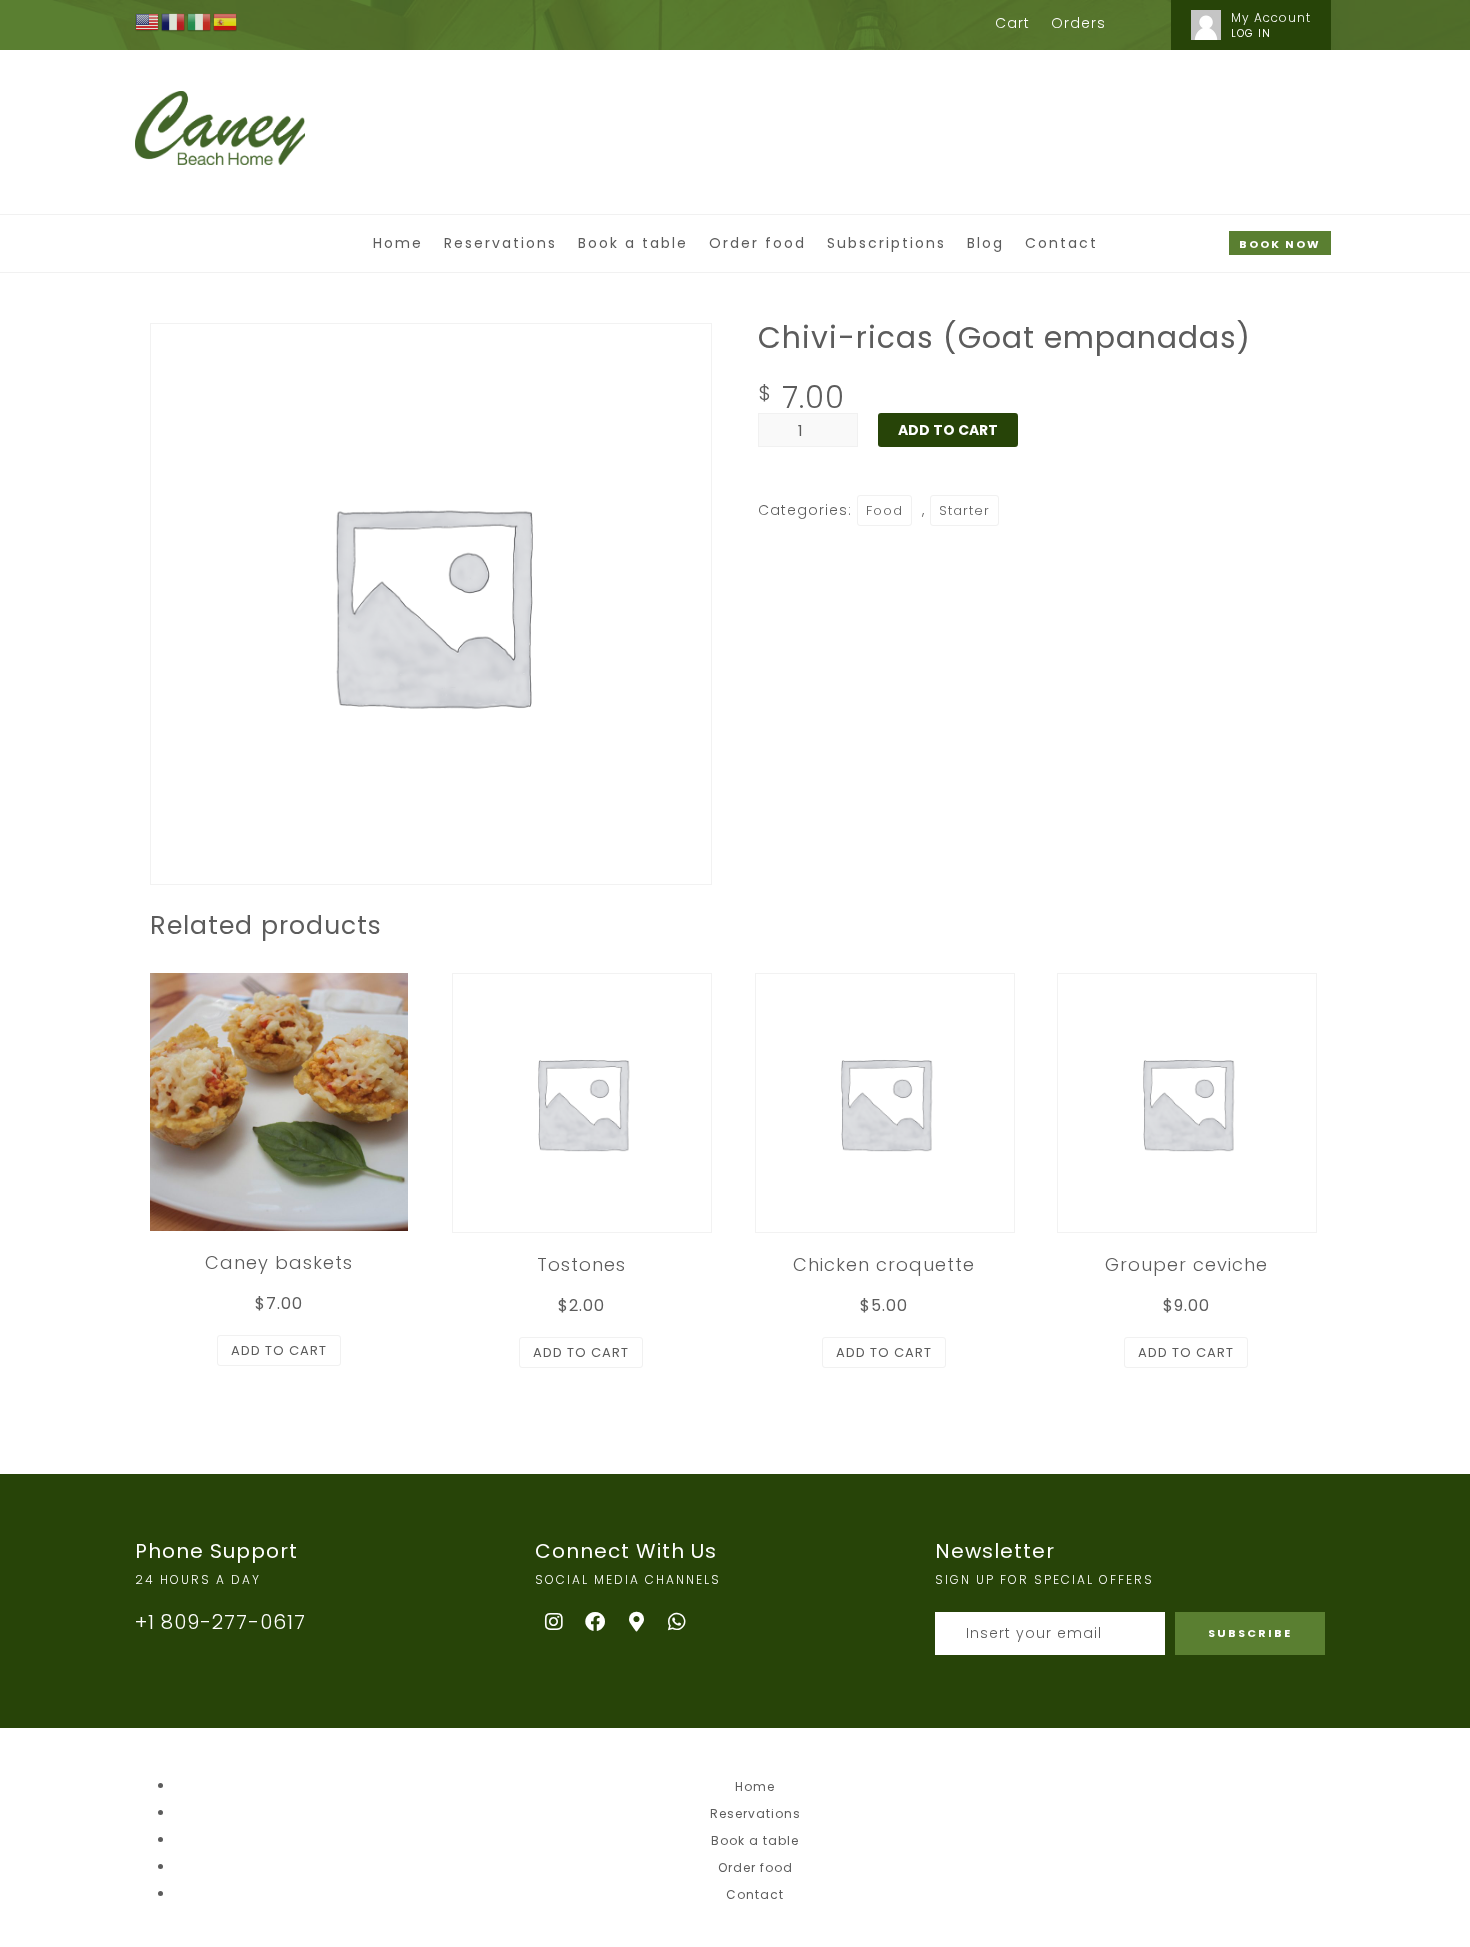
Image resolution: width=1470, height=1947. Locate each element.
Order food (757, 243)
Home (398, 243)
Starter (964, 510)
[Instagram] (555, 1622)
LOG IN (1251, 33)
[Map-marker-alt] (637, 1622)
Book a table (633, 243)
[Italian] (200, 21)
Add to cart (948, 430)
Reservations (500, 243)
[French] (174, 21)
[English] (148, 21)
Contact (1061, 243)
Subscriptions (886, 243)
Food (884, 510)
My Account (1271, 17)
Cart (1012, 23)
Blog (985, 243)
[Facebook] (596, 1622)
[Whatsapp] (678, 1622)
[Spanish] (226, 21)
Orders (1078, 23)
